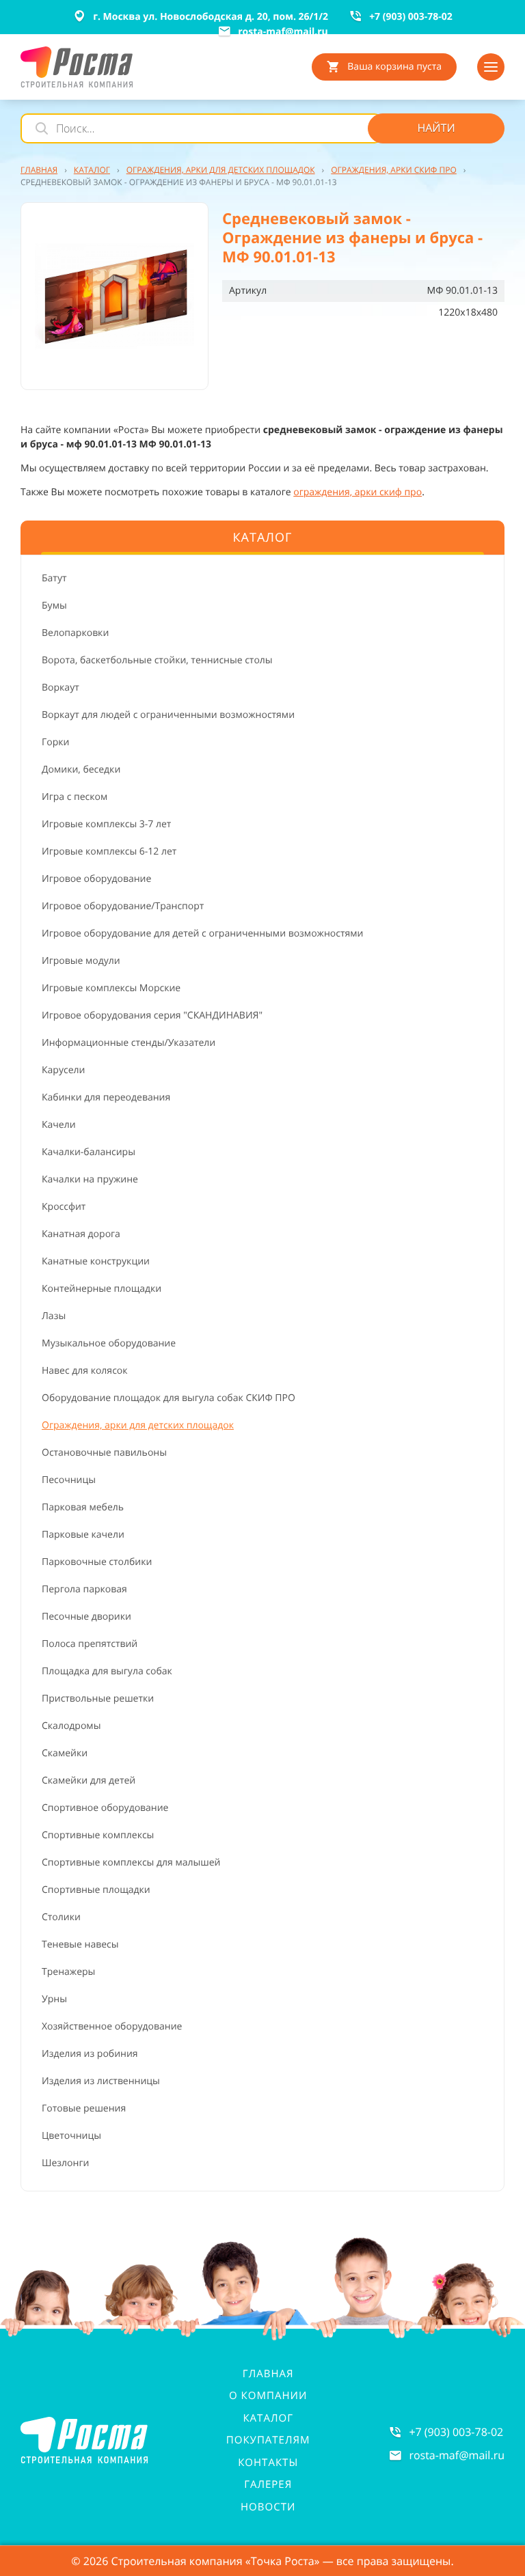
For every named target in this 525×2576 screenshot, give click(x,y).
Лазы (54, 1316)
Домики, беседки (81, 770)
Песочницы (69, 1480)
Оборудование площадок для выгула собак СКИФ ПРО (169, 1398)
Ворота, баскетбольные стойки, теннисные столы (157, 660)
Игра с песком (75, 797)
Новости (268, 2507)
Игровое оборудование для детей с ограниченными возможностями (202, 933)
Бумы (54, 606)
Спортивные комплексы (98, 1835)
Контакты (268, 2463)
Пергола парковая (84, 1589)
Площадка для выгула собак (107, 1671)
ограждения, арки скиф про (358, 492)
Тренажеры (68, 1972)
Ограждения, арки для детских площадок (138, 1425)
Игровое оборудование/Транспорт (123, 906)
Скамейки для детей (89, 1781)
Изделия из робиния (90, 2054)
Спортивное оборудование (105, 1808)
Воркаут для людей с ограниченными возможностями (168, 715)
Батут (54, 578)
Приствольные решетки (98, 1699)
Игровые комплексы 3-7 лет (106, 824)
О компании (268, 2396)
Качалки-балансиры (89, 1152)
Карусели (63, 1070)
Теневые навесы (80, 1944)
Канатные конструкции (96, 1261)
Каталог (268, 2418)
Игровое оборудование (96, 879)
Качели (59, 1125)
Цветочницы (71, 2136)
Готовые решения (84, 2108)
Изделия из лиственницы (101, 2081)
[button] (115, 296)
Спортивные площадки (96, 1890)
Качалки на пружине (90, 1179)
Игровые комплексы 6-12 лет (109, 851)
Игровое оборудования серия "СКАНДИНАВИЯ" (152, 1015)
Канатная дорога (81, 1234)
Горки (55, 742)
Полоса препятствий (90, 1644)
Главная (268, 2374)
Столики (61, 1917)
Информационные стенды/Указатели (129, 1043)
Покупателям (268, 2440)
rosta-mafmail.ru (457, 2455)
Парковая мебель (83, 1507)
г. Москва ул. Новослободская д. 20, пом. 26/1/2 (211, 17)
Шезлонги (65, 2163)
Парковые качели (83, 1535)
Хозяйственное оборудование (112, 2026)
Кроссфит (64, 1207)
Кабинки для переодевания (106, 1097)
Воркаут (60, 688)
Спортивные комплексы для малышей (131, 1862)
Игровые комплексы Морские (111, 988)
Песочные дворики (86, 1617)
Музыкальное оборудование (109, 1343)
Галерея (268, 2484)
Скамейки (65, 1753)
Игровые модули (81, 961)
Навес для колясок (85, 1371)
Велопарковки (75, 633)
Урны (54, 1999)
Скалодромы (71, 1726)
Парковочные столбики (97, 1562)
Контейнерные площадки (102, 1289)
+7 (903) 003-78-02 (456, 2432)
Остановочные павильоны (104, 1453)
